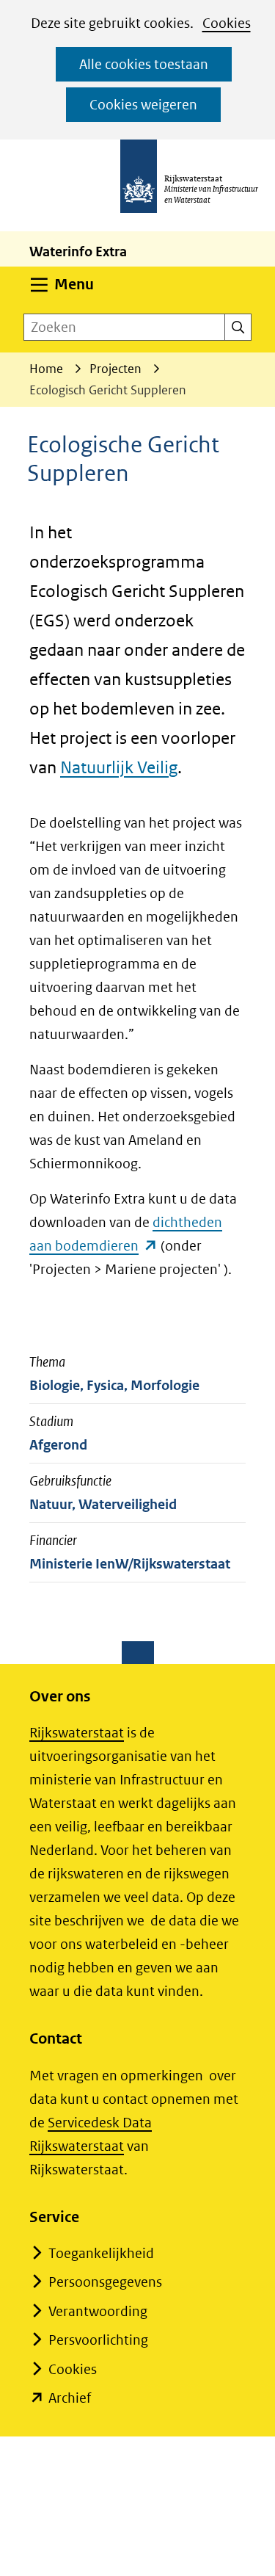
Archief (70, 2398)
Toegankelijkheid (101, 2253)
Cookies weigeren (143, 105)
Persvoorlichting (98, 2340)
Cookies (227, 23)
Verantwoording (98, 2311)
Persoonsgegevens (105, 2282)
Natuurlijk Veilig (119, 767)
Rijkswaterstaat (77, 1733)
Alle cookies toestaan (144, 64)
